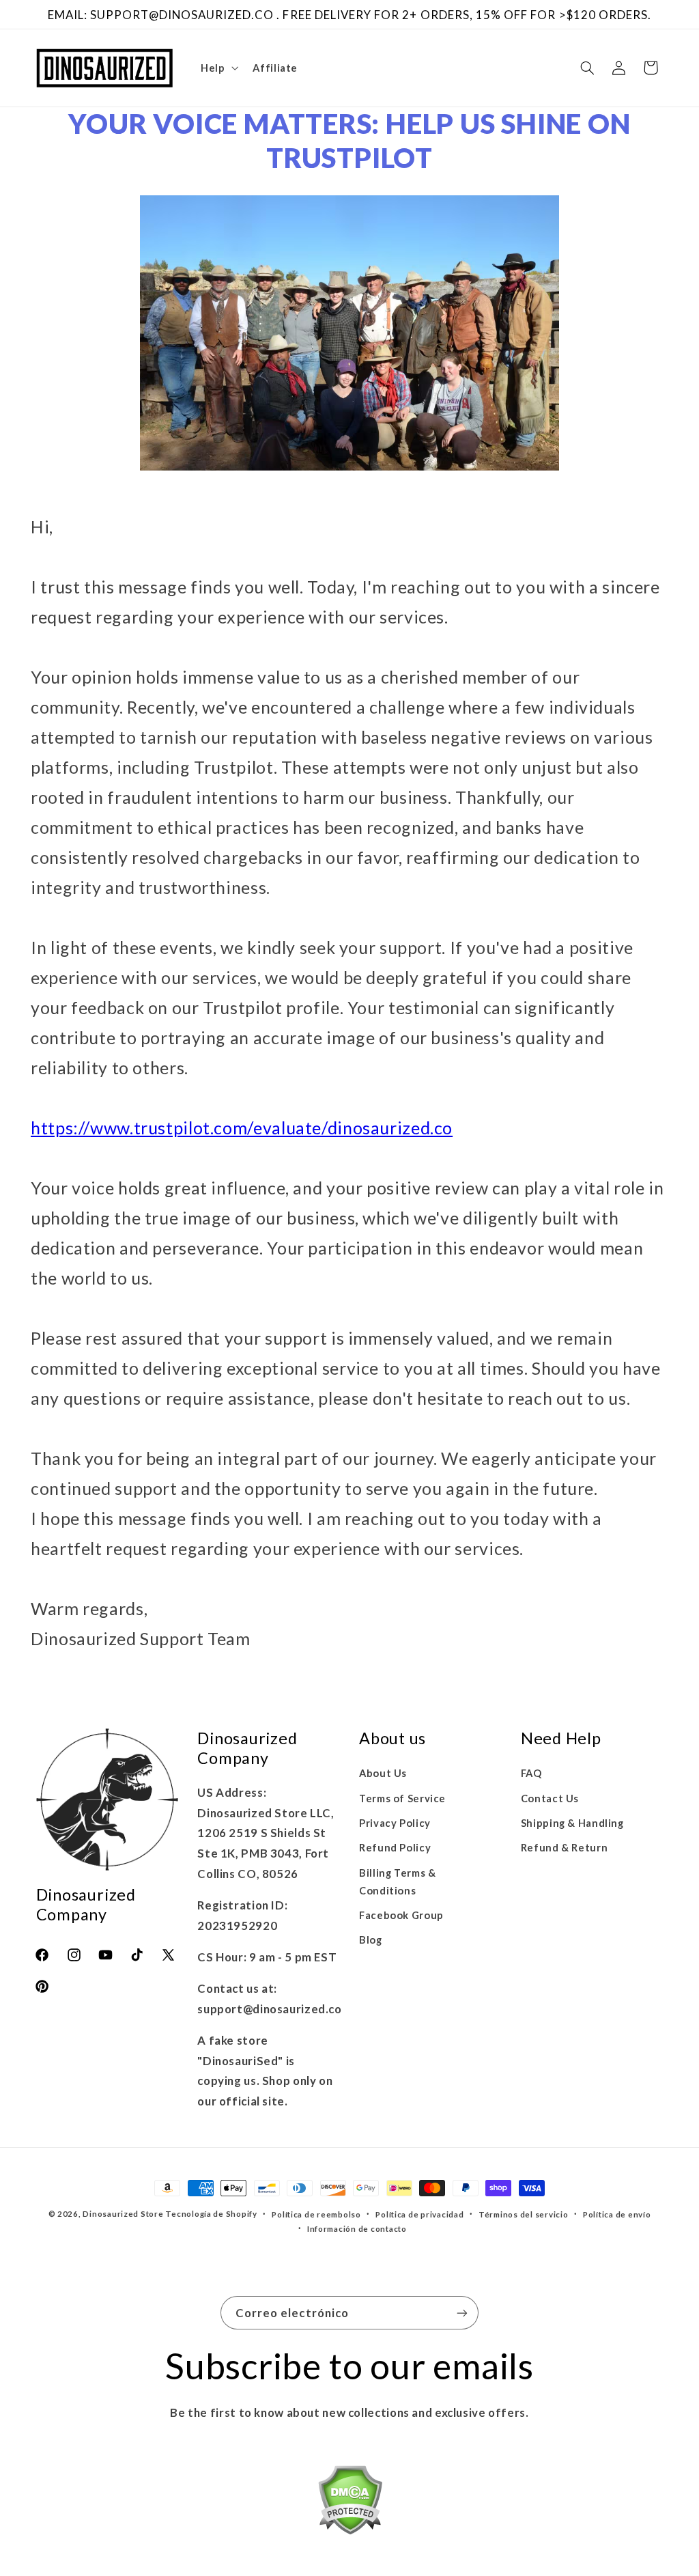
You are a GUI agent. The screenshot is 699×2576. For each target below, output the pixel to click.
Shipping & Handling (572, 1823)
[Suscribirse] (462, 2313)
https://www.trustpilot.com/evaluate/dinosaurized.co (242, 1128)
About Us (383, 1773)
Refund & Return (564, 1847)
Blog (371, 1940)
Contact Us (550, 1798)
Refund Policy (395, 1847)
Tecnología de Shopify (211, 2214)
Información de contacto (357, 2229)
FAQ (531, 1773)
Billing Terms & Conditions (397, 1881)
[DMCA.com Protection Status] (350, 2503)
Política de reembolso (316, 2214)
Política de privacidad (419, 2214)
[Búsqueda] (587, 68)
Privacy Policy (395, 1823)
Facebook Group (401, 1915)
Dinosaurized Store (123, 2214)
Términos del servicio (523, 2214)
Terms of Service (402, 1798)
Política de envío (617, 2214)
